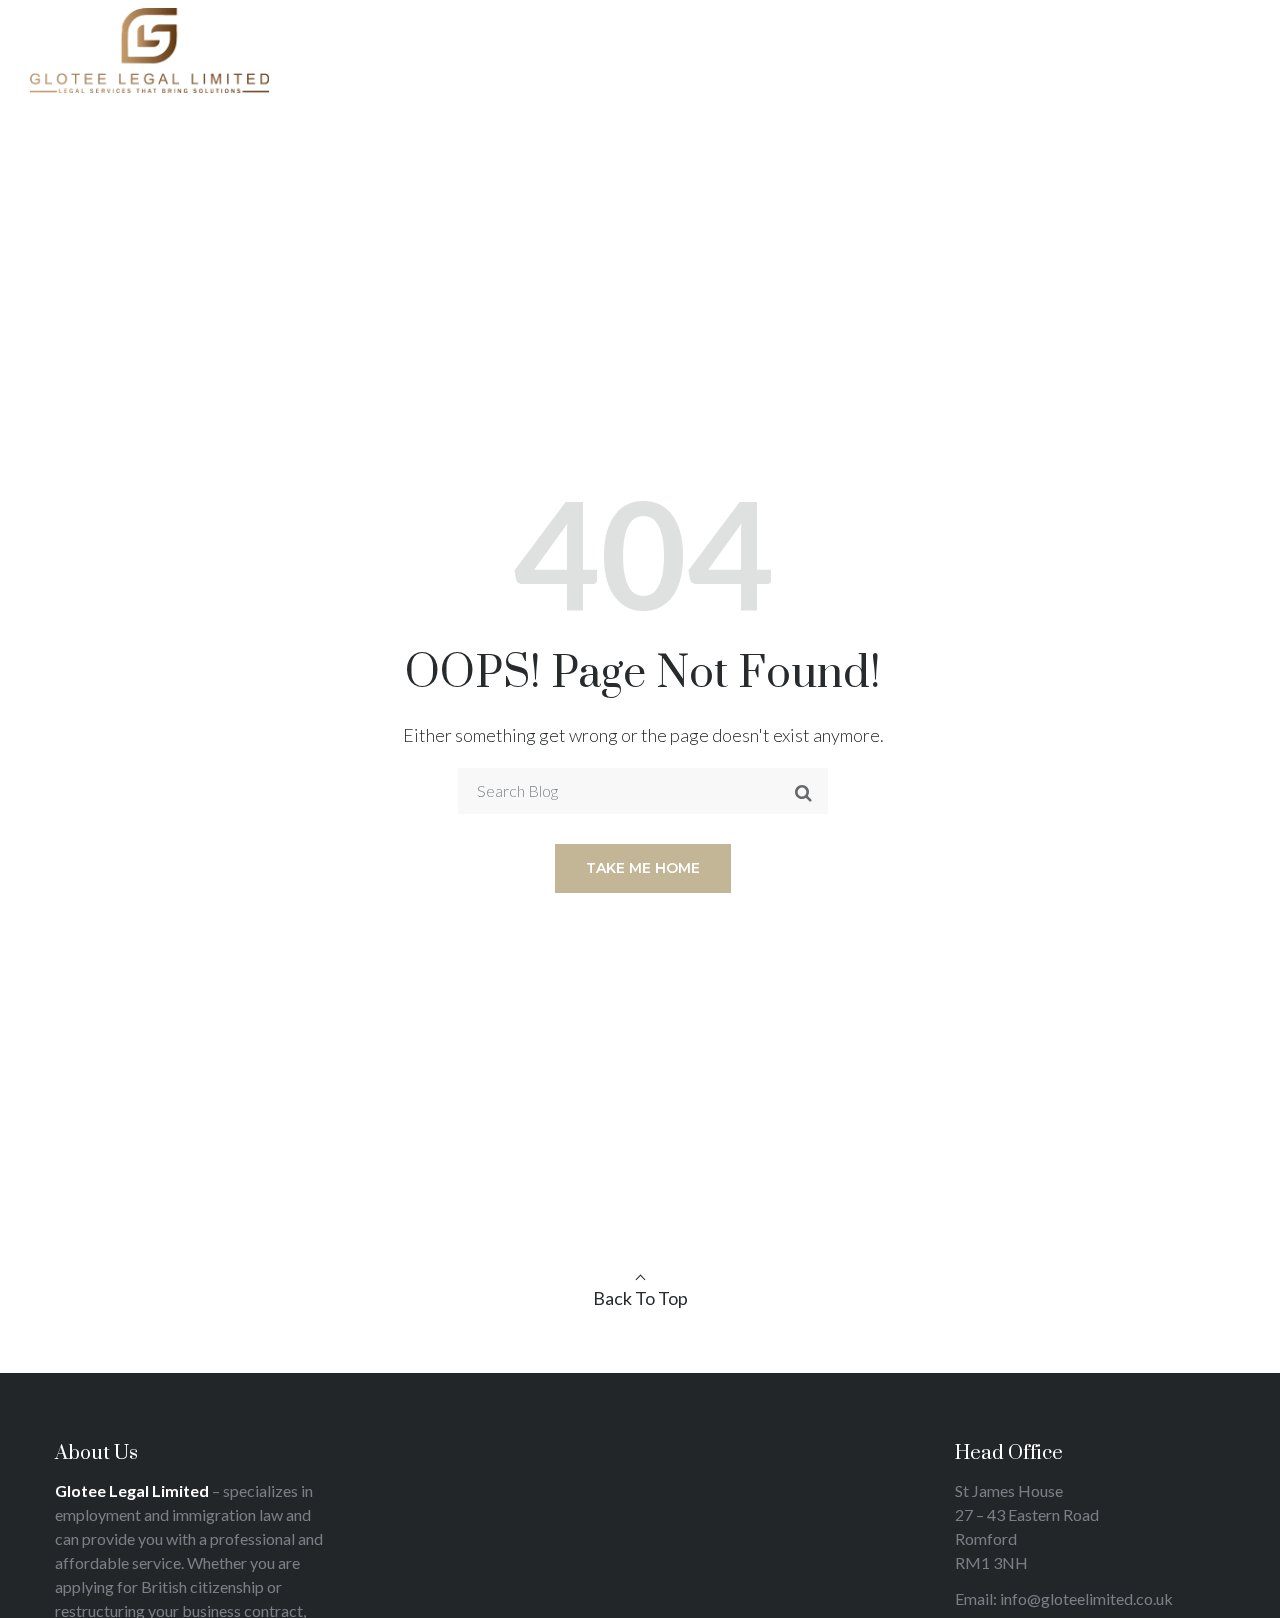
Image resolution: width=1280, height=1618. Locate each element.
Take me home (643, 868)
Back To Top (640, 1298)
